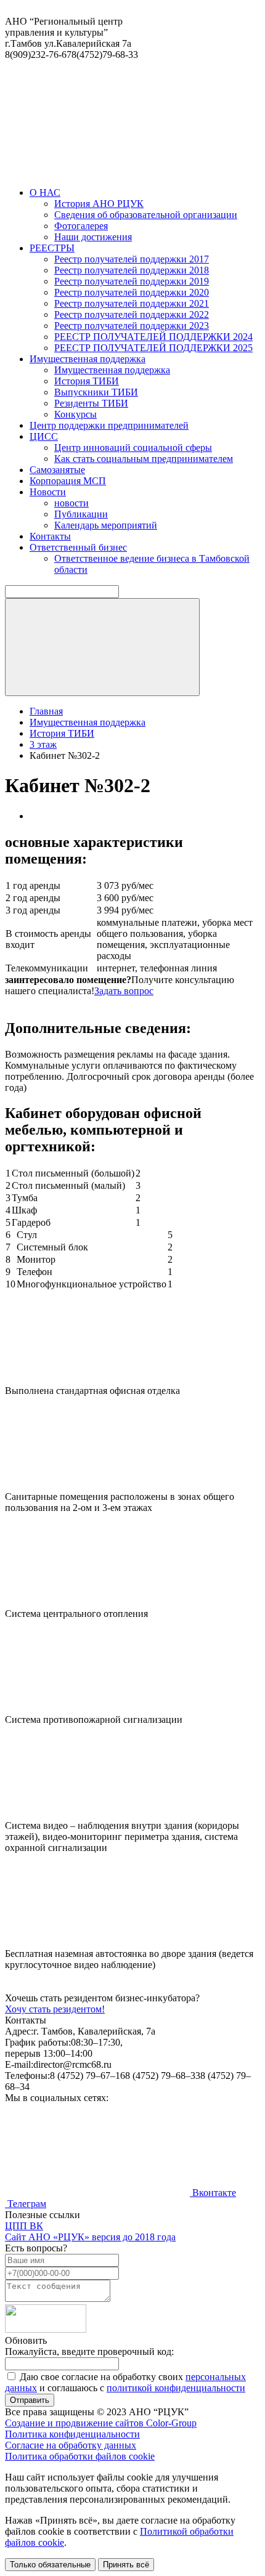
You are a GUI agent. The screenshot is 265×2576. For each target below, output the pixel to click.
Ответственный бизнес (78, 547)
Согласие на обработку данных (71, 2445)
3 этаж (43, 744)
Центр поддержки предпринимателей (109, 425)
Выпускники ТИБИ (96, 392)
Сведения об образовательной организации (146, 215)
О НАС (45, 192)
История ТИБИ (87, 381)
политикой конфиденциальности (176, 2388)
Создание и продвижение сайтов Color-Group (101, 2423)
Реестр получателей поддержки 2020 (132, 292)
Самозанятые (57, 470)
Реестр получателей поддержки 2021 (132, 303)
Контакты (50, 536)
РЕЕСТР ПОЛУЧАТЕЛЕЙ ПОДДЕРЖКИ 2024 (153, 337)
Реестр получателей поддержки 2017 (132, 259)
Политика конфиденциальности (72, 2434)
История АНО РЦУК (99, 204)
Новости (48, 492)
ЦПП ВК (24, 2226)
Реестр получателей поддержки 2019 (132, 281)
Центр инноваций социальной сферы (133, 448)
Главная (46, 711)
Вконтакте (213, 2193)
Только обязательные (50, 2565)
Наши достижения (93, 237)
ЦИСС (44, 436)
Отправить (30, 2400)
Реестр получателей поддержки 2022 (132, 314)
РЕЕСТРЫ (52, 248)
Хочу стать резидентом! (55, 2009)
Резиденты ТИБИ (91, 403)
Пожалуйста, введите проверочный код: (89, 2351)
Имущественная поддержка (88, 359)
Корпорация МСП (68, 481)
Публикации (81, 514)
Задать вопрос (124, 991)
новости (71, 503)
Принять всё (126, 2565)
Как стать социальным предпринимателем (144, 459)
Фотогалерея (81, 226)
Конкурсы (75, 414)
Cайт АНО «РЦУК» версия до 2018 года (90, 2237)
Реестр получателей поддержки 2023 (132, 326)
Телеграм (26, 2204)
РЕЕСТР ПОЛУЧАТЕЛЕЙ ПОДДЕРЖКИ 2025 (153, 348)
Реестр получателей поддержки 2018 (132, 270)
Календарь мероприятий (106, 525)
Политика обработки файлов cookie (80, 2456)
